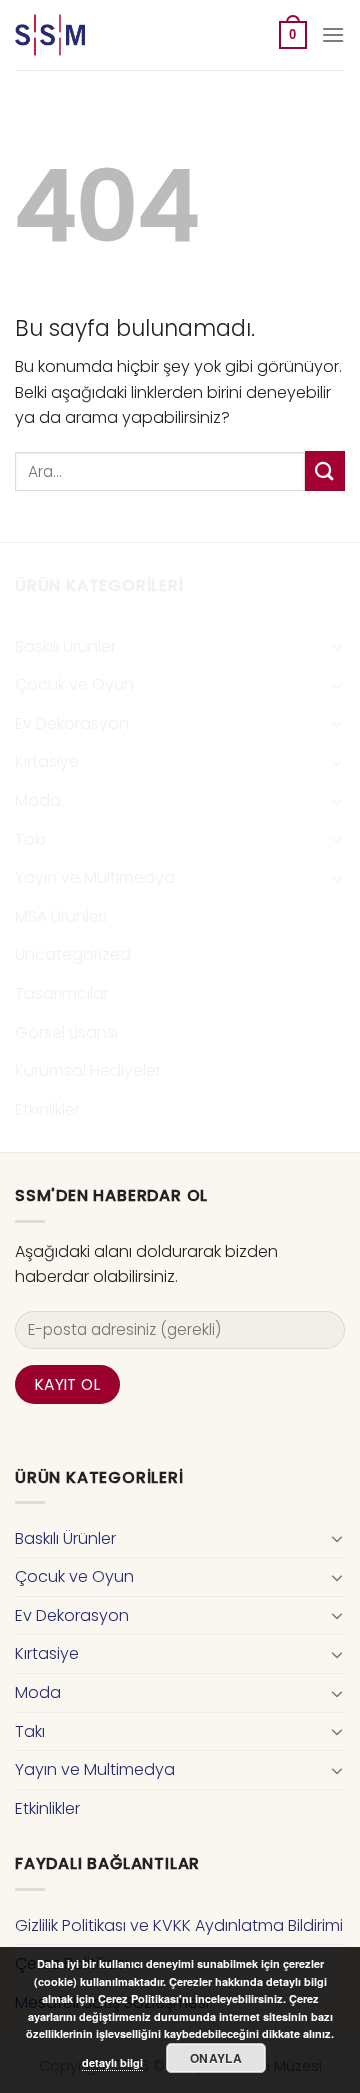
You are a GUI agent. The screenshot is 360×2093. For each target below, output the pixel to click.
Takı (30, 839)
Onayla (216, 2058)
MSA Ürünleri (61, 916)
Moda (38, 800)
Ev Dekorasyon (72, 723)
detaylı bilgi (112, 2062)
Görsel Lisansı (66, 1032)
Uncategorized (73, 954)
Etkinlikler (47, 1109)
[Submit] (325, 470)
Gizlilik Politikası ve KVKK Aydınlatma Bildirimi (179, 1925)
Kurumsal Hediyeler (88, 1070)
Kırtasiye (47, 761)
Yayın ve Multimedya (95, 877)
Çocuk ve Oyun (74, 684)
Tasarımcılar (62, 993)
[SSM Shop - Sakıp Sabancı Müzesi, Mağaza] (98, 35)
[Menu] (333, 34)
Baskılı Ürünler (65, 646)
